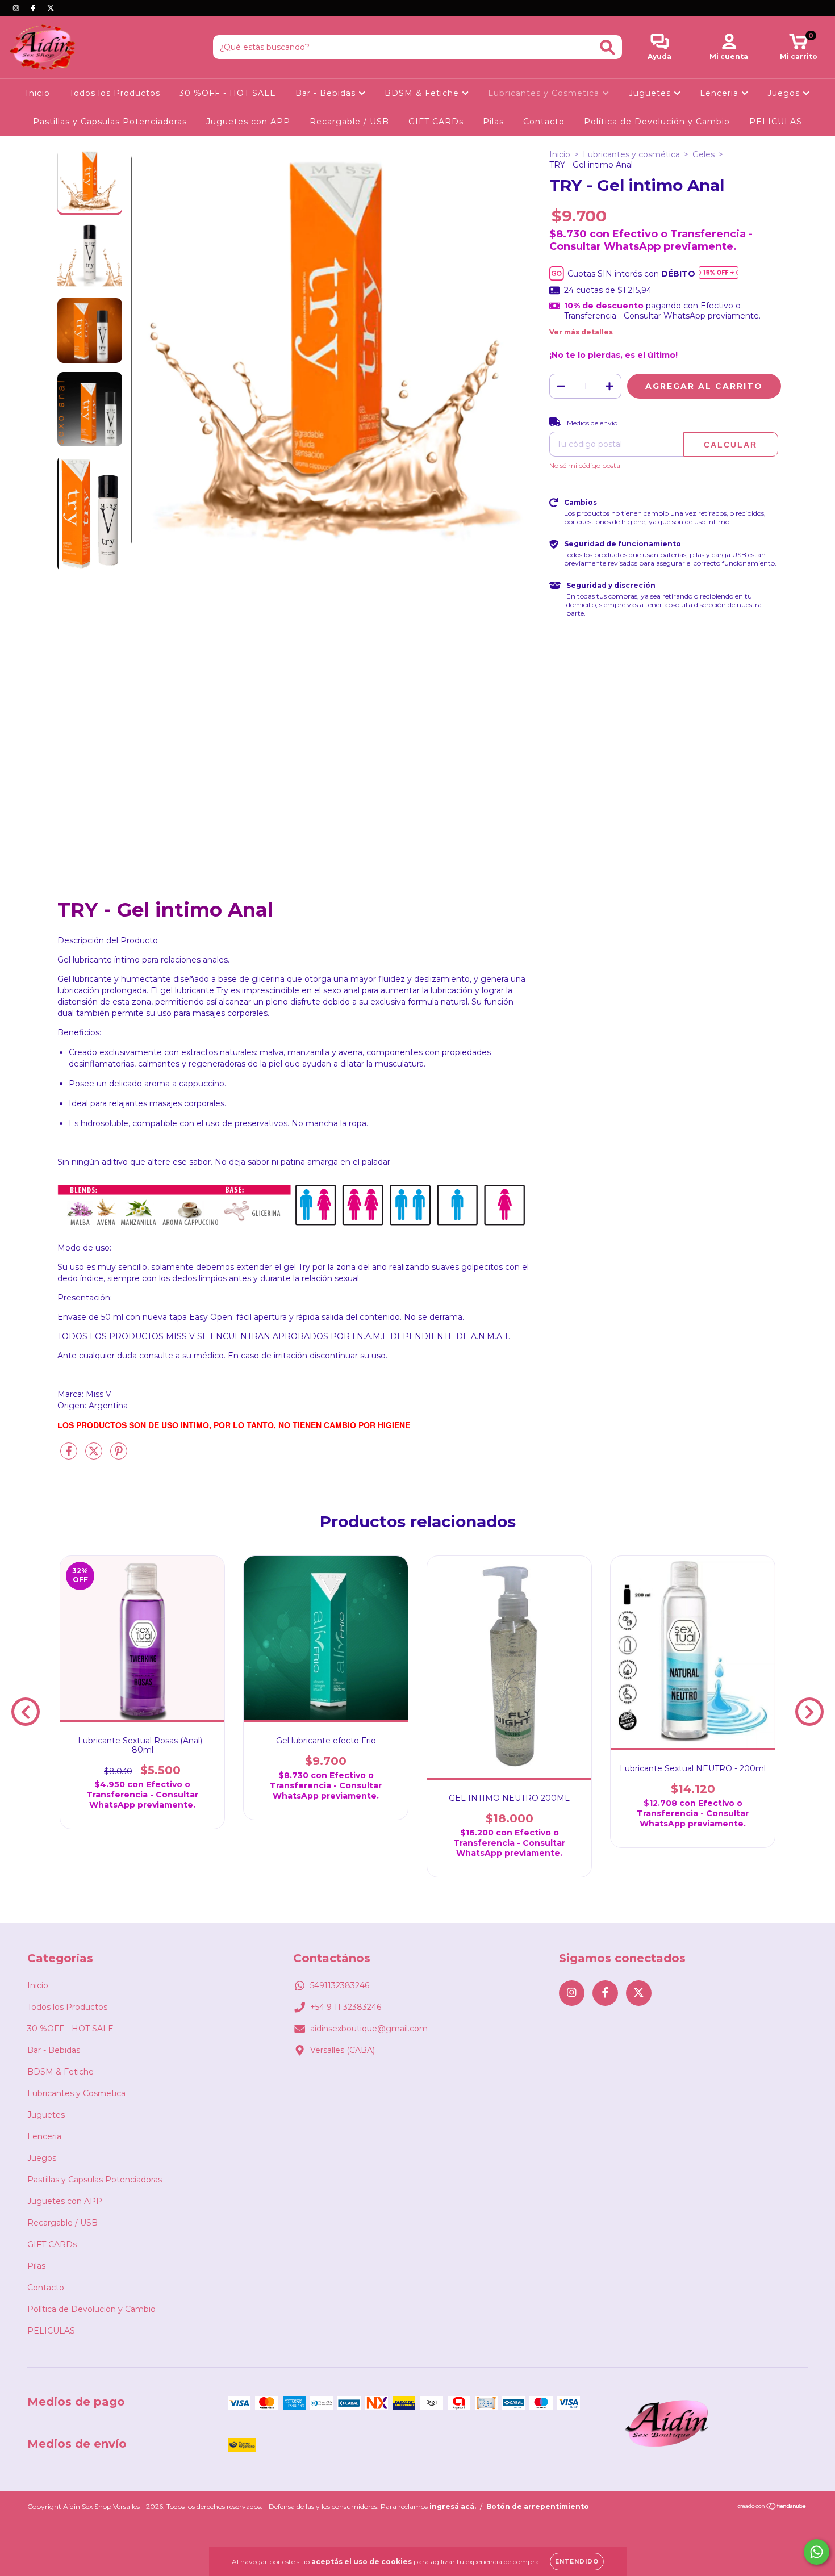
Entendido (577, 2562)
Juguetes (651, 93)
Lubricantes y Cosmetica (545, 93)
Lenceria (721, 93)
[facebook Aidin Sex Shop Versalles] (34, 8)
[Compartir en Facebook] (70, 1456)
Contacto (544, 122)
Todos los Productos (115, 93)
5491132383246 (340, 1985)
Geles (704, 154)
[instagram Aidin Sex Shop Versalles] (17, 8)
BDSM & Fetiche (423, 93)
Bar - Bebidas (327, 93)
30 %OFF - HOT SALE (228, 93)
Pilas (493, 122)
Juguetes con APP (248, 122)
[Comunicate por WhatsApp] (817, 2552)
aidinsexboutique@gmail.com (369, 2029)
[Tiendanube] (772, 2508)
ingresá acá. (453, 2506)
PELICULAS (776, 122)
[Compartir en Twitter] (95, 1456)
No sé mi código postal (586, 465)
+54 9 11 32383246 (346, 2007)
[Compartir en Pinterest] (119, 1456)
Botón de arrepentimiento (538, 2506)
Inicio (38, 93)
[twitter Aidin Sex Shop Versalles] (51, 8)
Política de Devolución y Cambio (657, 122)
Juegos (785, 93)
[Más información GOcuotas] (719, 273)
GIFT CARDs (436, 122)
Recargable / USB (349, 122)
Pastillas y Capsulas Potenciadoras (110, 122)
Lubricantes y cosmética (631, 154)
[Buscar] (608, 47)
